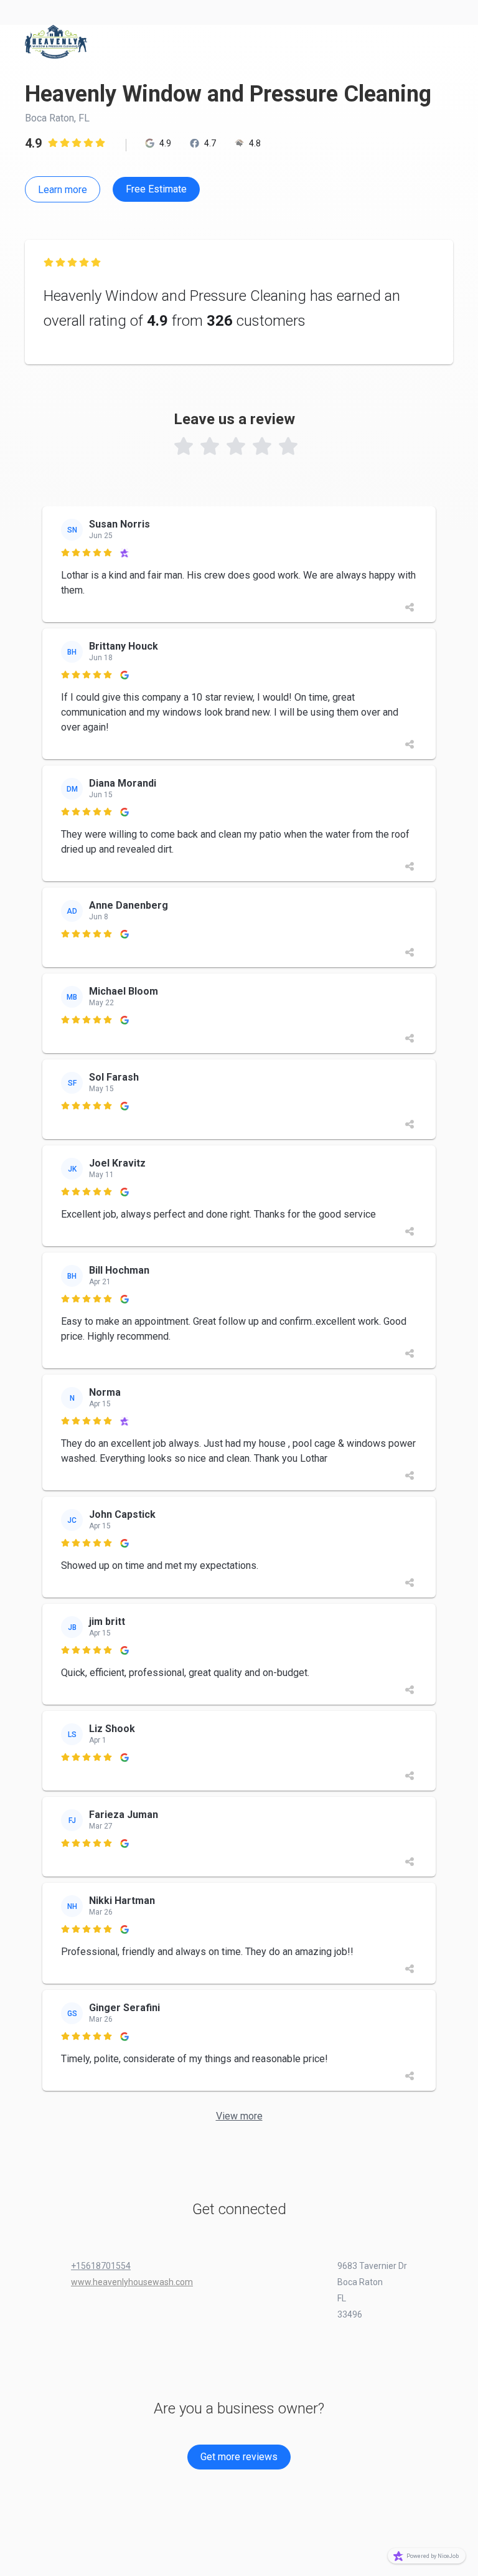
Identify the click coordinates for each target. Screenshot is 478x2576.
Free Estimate (156, 189)
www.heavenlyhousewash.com (132, 2282)
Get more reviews (239, 2457)
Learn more (63, 190)
